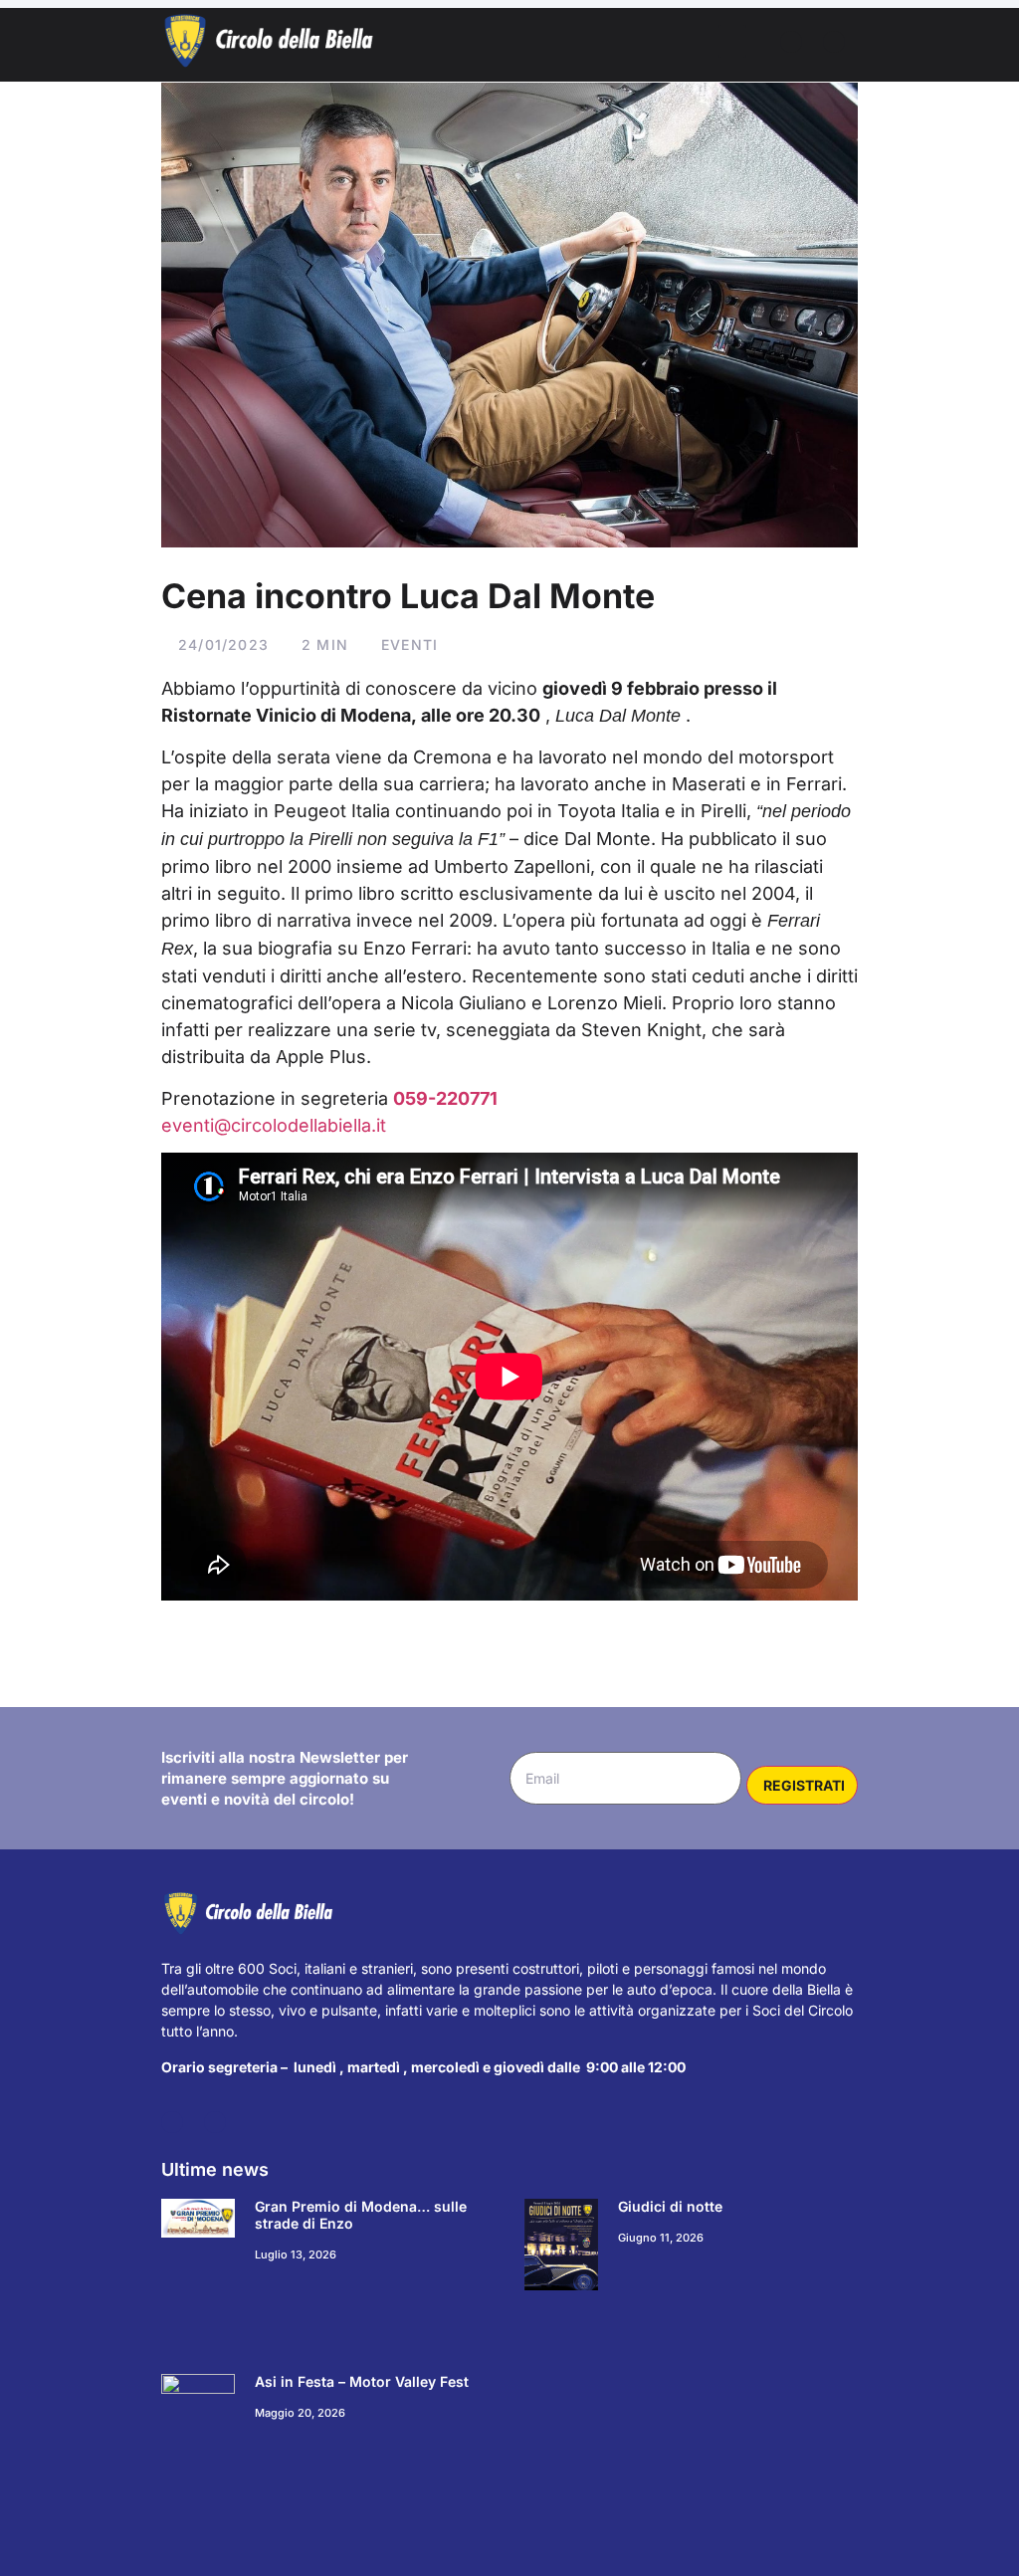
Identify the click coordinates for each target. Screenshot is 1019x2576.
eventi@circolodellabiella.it (274, 1125)
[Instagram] (834, 42)
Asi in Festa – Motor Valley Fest (362, 2381)
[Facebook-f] (791, 42)
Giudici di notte (670, 2206)
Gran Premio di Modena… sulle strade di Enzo (361, 2215)
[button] (732, 41)
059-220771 (445, 1098)
